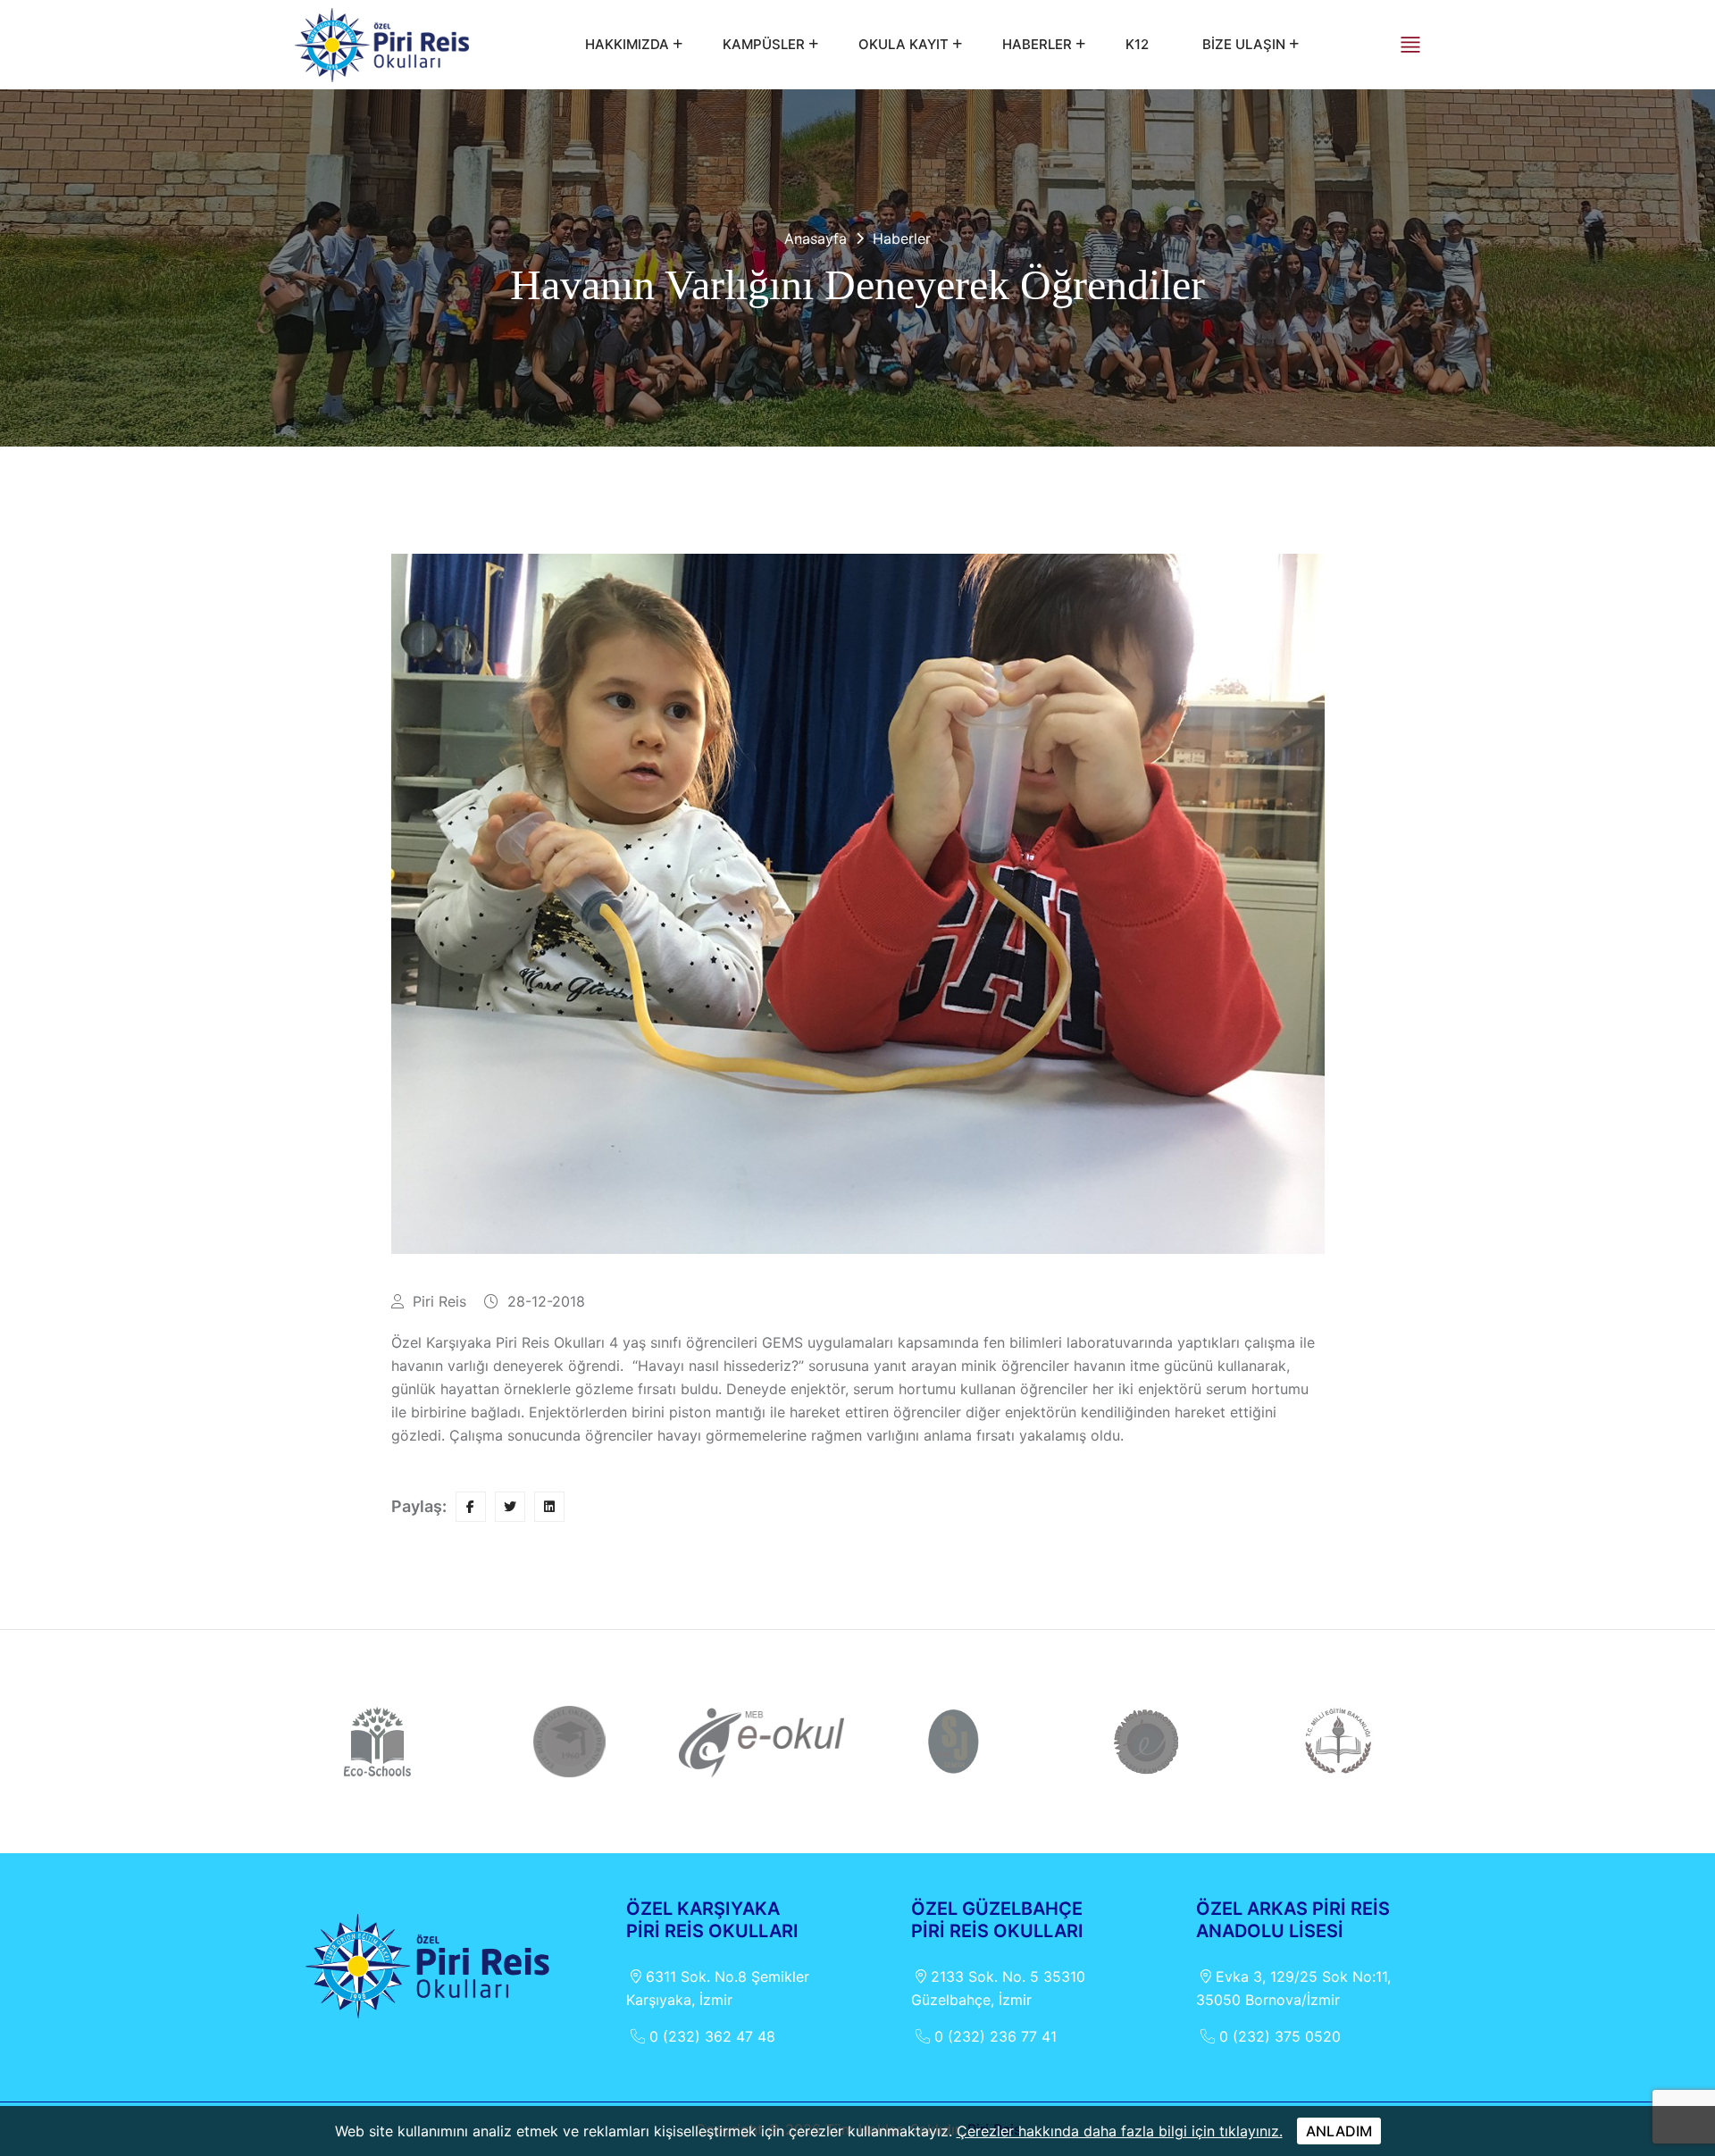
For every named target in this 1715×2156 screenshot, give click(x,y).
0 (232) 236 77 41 (996, 2036)
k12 (1137, 44)
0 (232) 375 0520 (1280, 2036)
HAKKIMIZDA (627, 44)
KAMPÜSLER (764, 44)
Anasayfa (816, 238)
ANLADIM (1339, 2131)
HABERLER (1037, 44)
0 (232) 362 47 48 (712, 2036)
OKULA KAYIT (904, 44)
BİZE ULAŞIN (1244, 44)
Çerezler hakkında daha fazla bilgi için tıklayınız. (1120, 2131)
